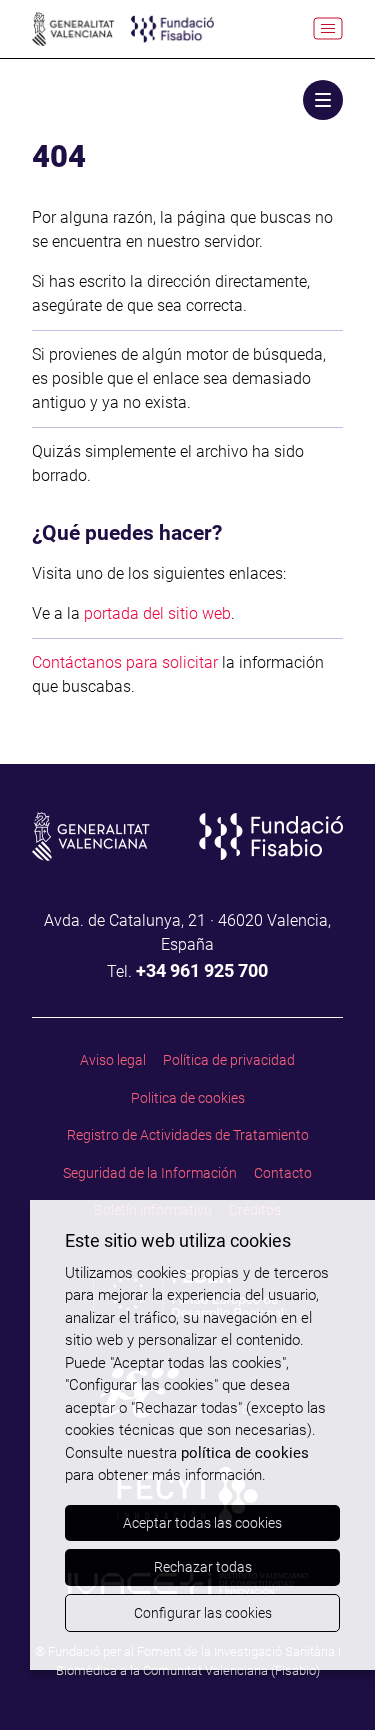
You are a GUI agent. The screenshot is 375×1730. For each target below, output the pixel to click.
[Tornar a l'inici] (326, 1681)
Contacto (283, 1173)
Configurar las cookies (203, 1613)
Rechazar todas (203, 1567)
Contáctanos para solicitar (125, 662)
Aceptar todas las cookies (202, 1523)
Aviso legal (113, 1060)
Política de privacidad (229, 1060)
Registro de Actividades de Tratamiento (188, 1135)
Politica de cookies (188, 1098)
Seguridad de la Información (150, 1173)
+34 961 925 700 (202, 970)
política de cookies (245, 1453)
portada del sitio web (157, 613)
